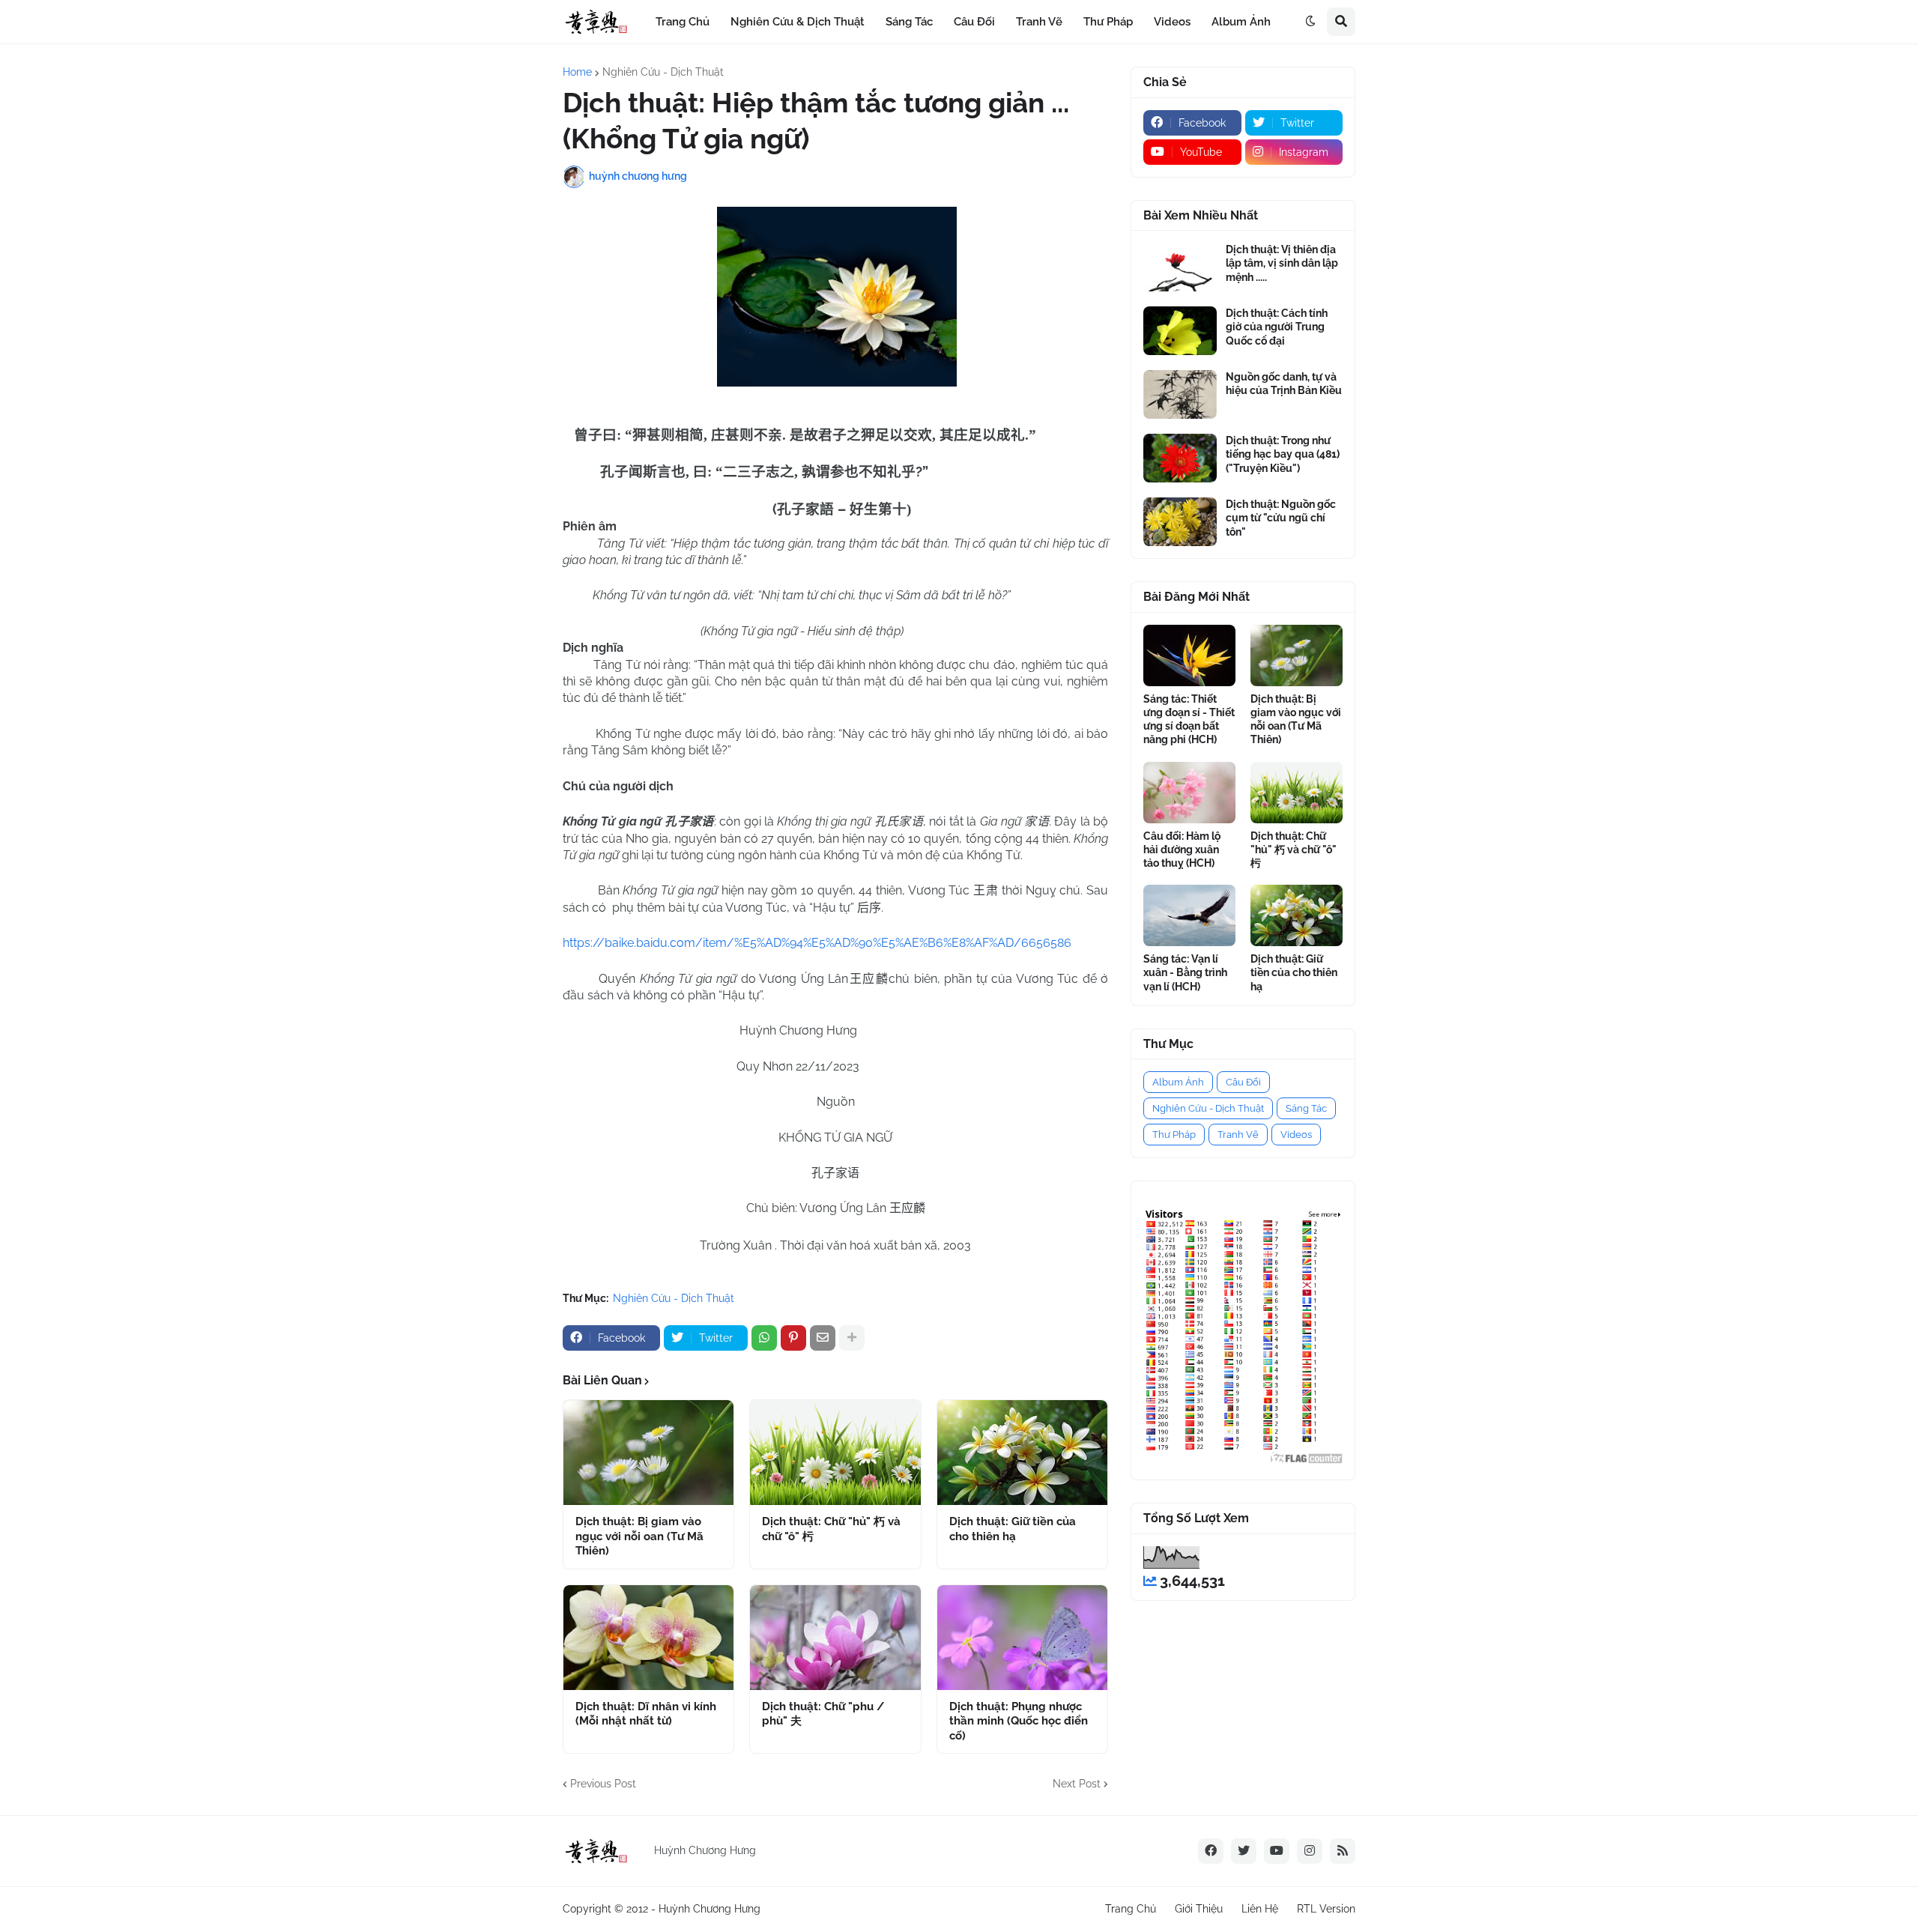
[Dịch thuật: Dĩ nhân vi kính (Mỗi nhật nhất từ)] (648, 1638)
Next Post (1077, 1784)
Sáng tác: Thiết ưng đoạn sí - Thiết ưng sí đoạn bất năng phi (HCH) (1189, 720)
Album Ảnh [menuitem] (1241, 22)
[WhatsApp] (764, 1338)
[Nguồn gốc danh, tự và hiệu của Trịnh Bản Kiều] (1180, 394)
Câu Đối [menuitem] (974, 22)
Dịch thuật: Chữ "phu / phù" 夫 (823, 1714)
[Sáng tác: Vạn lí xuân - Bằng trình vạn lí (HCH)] (1189, 915)
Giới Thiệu (1199, 1909)
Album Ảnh (1178, 1082)
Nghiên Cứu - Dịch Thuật (663, 72)
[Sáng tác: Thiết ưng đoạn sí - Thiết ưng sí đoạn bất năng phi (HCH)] (1189, 655)
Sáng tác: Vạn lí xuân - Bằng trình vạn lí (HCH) (1185, 972)
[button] (1310, 22)
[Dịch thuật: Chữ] (835, 1453)
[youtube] (1277, 1851)
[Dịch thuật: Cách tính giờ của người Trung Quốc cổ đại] (1180, 331)
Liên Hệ (1260, 1909)
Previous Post (603, 1784)
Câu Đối (1243, 1082)
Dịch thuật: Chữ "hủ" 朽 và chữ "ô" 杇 (831, 1529)
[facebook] (1211, 1851)
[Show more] (852, 1338)
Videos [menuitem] (1172, 22)
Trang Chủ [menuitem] (683, 22)
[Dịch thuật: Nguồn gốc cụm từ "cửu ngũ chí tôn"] (1180, 522)
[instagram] (1310, 1851)
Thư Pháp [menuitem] (1108, 22)
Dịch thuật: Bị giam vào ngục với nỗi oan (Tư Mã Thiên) (639, 1536)
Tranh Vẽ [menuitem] (1039, 22)
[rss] (1343, 1851)
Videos (1296, 1135)
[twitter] (1244, 1851)
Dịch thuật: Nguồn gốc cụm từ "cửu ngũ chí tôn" (1281, 518)
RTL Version (1326, 1909)
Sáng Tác (1306, 1108)
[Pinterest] (793, 1338)
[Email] (823, 1338)
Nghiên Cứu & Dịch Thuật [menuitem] (798, 22)
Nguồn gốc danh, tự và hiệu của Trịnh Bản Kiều (1284, 384)
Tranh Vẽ (1238, 1135)
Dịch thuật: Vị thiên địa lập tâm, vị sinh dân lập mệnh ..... (1282, 263)
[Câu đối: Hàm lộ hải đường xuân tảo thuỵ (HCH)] (1189, 793)
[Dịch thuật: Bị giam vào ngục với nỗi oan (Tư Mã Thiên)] (648, 1453)
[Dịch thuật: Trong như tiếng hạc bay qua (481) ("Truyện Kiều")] (1180, 458)
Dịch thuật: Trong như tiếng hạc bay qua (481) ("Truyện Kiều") (1283, 454)
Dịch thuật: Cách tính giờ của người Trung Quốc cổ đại (1277, 327)
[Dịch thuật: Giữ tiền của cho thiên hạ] (1022, 1453)
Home (577, 72)
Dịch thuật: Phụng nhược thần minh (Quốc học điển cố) (1019, 1721)
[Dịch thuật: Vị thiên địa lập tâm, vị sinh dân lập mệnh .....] (1180, 267)
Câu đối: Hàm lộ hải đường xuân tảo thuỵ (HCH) (1182, 850)
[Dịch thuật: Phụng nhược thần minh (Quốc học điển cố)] (1022, 1638)
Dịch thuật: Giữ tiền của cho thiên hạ (1013, 1529)
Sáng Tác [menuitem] (909, 22)
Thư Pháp (1174, 1135)
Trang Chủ (1131, 1909)
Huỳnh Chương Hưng (710, 1909)
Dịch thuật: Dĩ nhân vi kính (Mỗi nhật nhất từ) (646, 1714)
